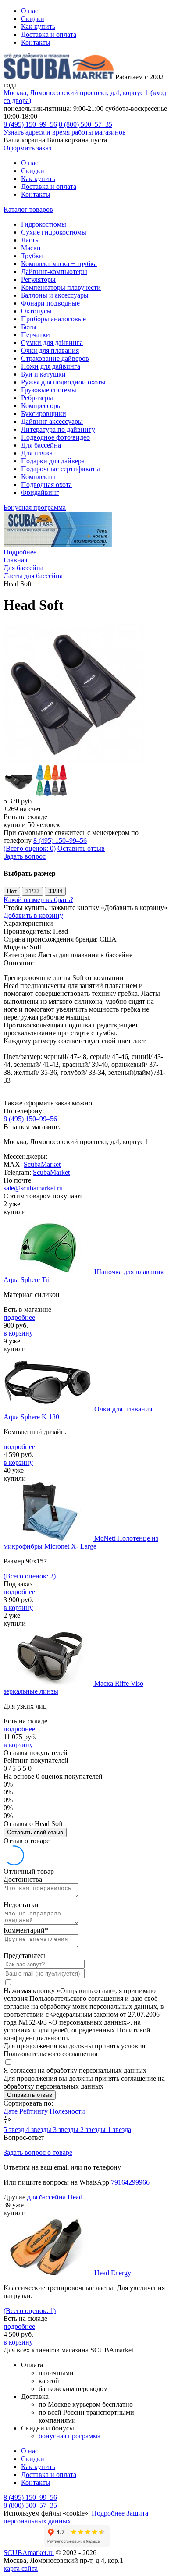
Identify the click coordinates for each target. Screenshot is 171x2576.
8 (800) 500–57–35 (85, 124)
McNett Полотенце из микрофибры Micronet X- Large (81, 1542)
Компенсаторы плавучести (61, 287)
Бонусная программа (35, 507)
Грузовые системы (49, 390)
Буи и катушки (43, 374)
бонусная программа (69, 2436)
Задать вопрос (25, 856)
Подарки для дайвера (53, 461)
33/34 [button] (55, 891)
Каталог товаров (28, 209)
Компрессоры (41, 406)
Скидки (33, 19)
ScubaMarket (42, 1164)
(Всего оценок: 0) (30, 848)
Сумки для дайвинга (52, 343)
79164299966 (130, 2182)
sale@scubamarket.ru (33, 1188)
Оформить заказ (27, 148)
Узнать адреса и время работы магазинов (65, 132)
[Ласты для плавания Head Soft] (74, 761)
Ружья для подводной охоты (63, 382)
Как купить (38, 27)
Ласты (30, 240)
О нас (30, 11)
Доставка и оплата (49, 34)
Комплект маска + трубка (59, 264)
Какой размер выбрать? (38, 900)
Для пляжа (37, 453)
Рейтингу (34, 2111)
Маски (31, 248)
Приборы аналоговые (53, 319)
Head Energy (113, 2273)
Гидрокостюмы (44, 224)
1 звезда (119, 2130)
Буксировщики (44, 414)
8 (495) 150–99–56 (30, 124)
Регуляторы (38, 279)
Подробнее (20, 552)
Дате (11, 2111)
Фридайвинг (40, 492)
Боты (29, 327)
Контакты (36, 42)
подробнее (19, 1317)
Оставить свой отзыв (35, 1832)
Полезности (67, 2111)
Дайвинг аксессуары (52, 421)
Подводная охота (46, 485)
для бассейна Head (55, 2197)
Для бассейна (41, 445)
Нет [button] (12, 891)
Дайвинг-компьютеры (54, 272)
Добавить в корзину (33, 915)
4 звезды (39, 2130)
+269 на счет (22, 809)
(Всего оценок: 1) (30, 2311)
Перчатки (36, 335)
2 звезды (94, 2130)
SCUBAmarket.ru (29, 2553)
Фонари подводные (50, 303)
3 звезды (67, 2130)
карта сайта (21, 2568)
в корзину (18, 1333)
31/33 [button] (32, 891)
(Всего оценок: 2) (30, 1576)
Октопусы (36, 311)
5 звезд (15, 2130)
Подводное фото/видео (55, 437)
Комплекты (38, 477)
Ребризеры (37, 398)
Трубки (32, 256)
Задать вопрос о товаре (38, 2152)
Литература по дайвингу (58, 429)
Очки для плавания (50, 350)
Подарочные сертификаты (61, 469)
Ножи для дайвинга (51, 366)
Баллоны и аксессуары (55, 295)
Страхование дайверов (55, 358)
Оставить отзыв (81, 848)
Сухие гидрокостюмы (54, 232)
